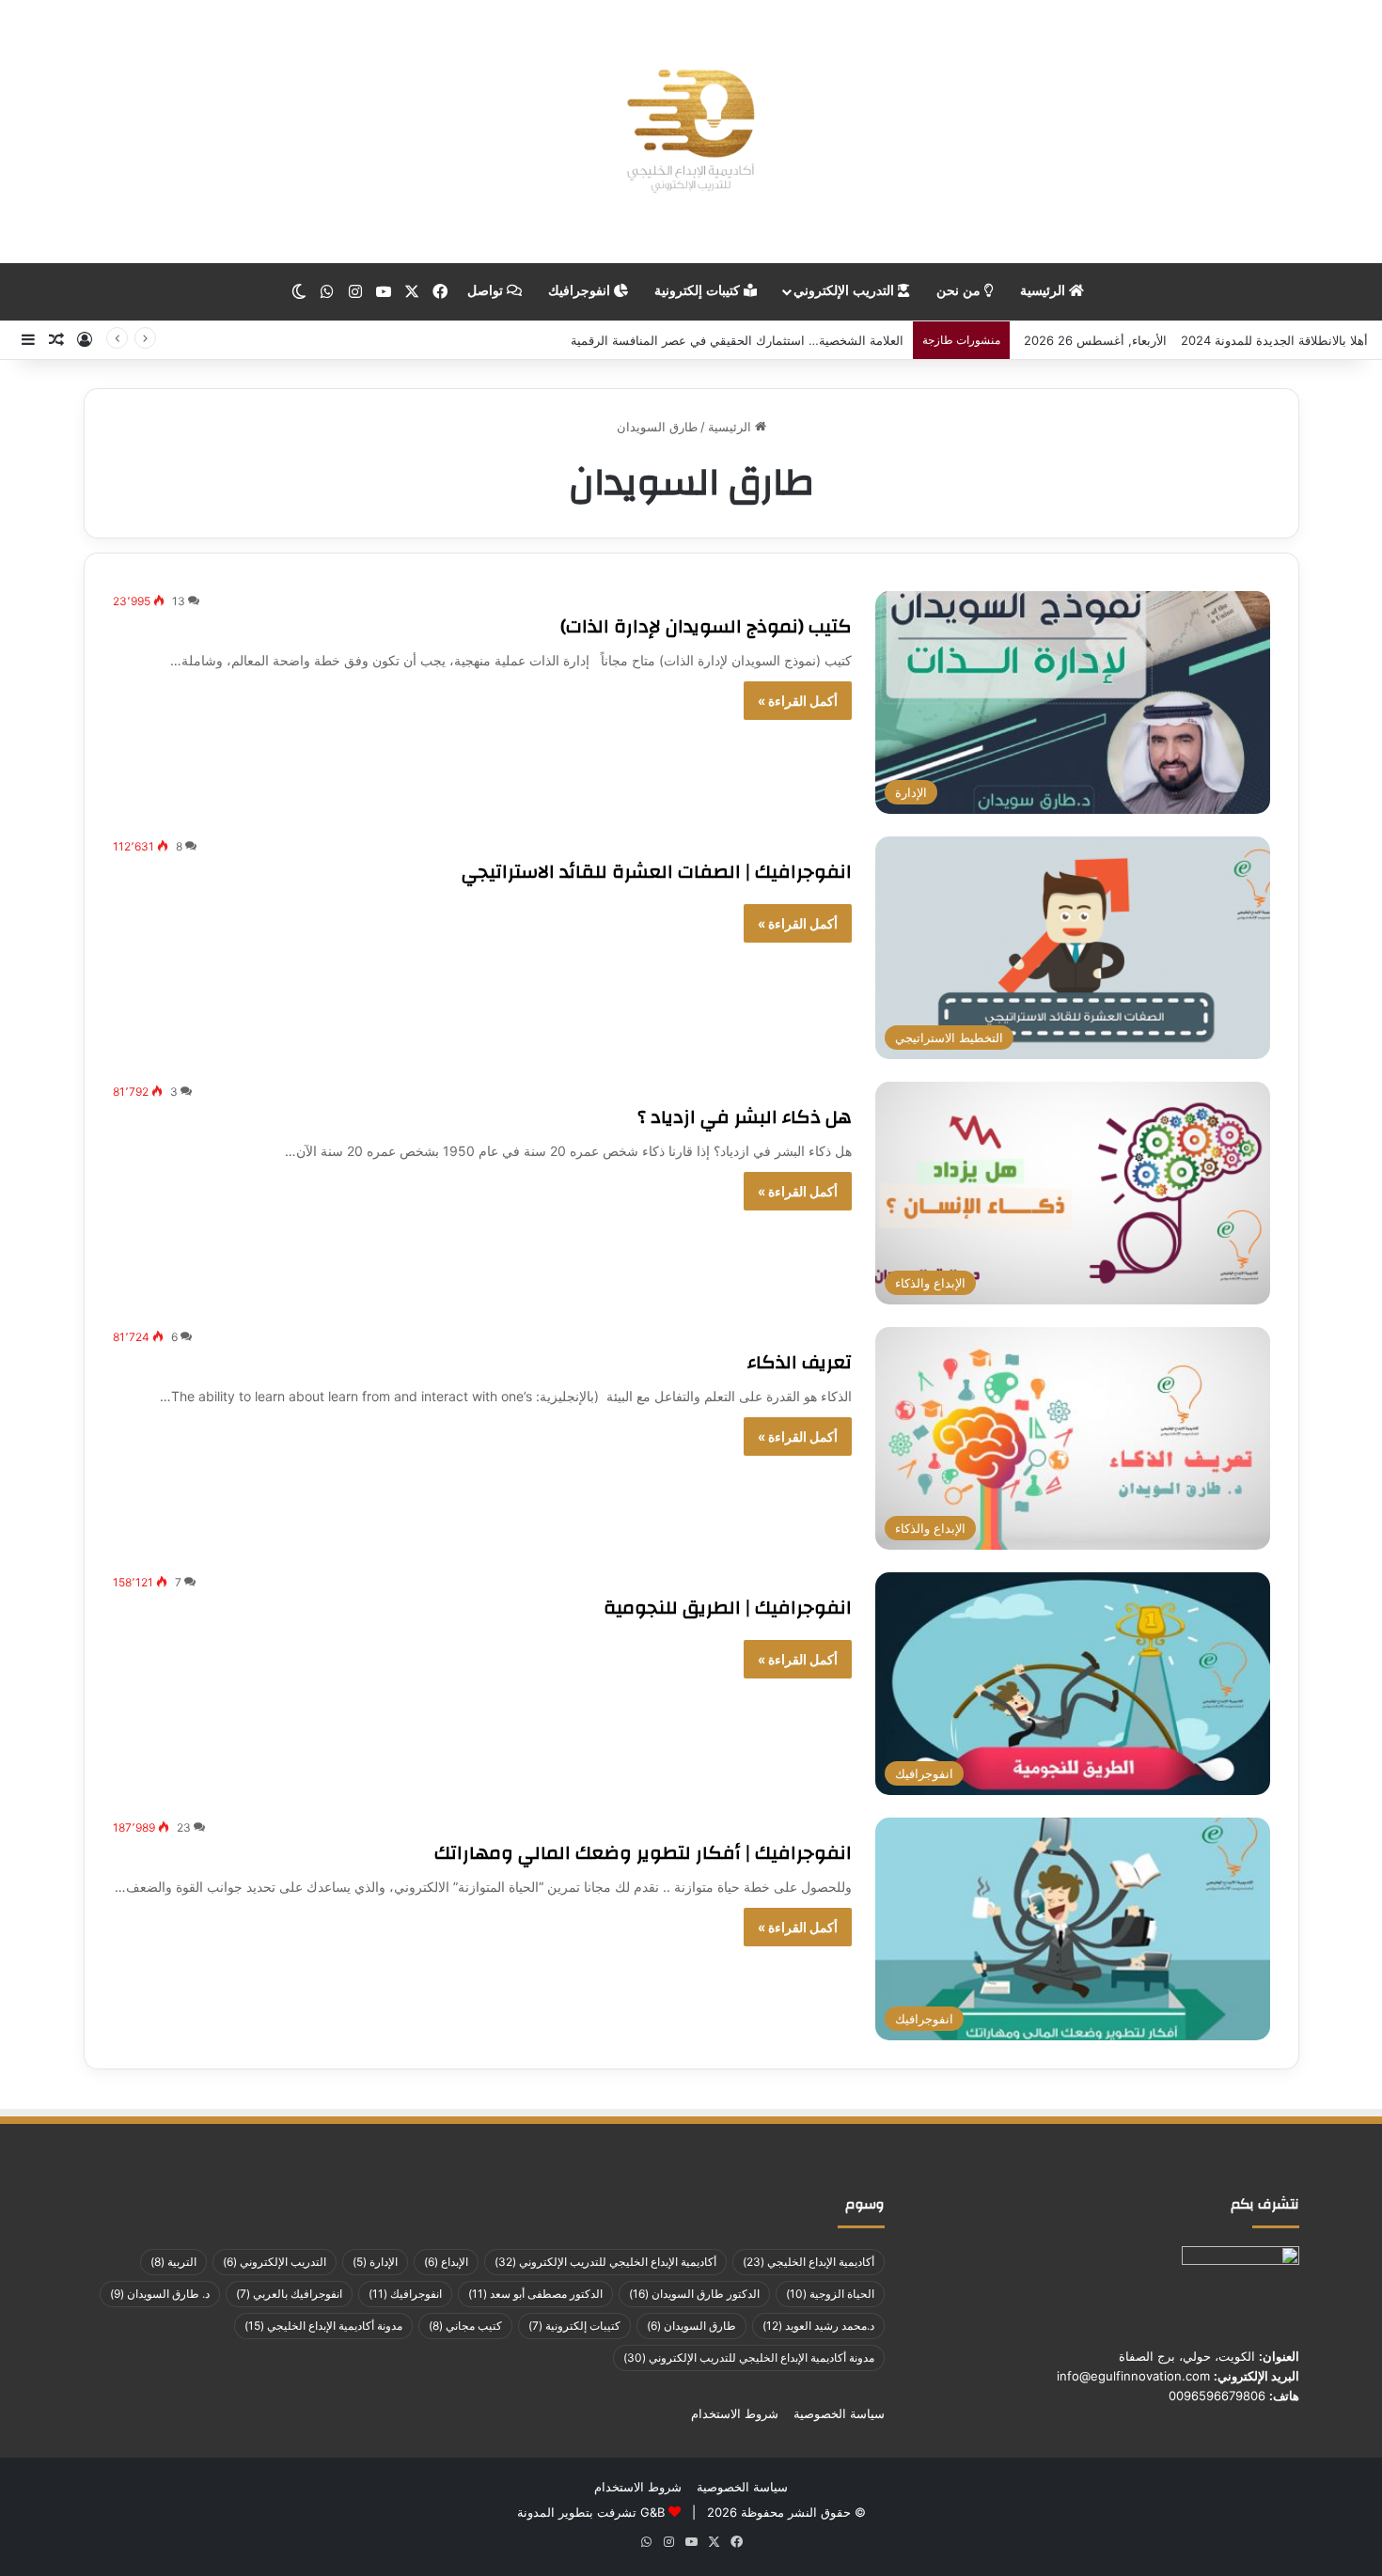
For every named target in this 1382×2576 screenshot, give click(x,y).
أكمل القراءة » (798, 701)
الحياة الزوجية (830, 2294)
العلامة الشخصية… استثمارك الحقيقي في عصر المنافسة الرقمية (737, 340)
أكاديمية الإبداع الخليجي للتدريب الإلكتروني (605, 2262)
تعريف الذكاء (800, 1362)
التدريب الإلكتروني (846, 291)
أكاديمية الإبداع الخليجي (809, 2262)
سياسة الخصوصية (839, 2413)
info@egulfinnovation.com (1133, 2376)
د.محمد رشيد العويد (818, 2326)
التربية (173, 2262)
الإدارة (375, 2262)
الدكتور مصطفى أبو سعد (535, 2294)
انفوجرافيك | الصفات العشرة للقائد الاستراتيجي (657, 872)
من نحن (960, 291)
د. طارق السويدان (160, 2294)
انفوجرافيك (581, 291)
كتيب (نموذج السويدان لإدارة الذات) (706, 626)
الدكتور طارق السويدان (694, 2294)
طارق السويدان (691, 2326)
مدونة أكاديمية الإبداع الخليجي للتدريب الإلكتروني (749, 2357)
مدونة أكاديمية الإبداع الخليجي (323, 2326)
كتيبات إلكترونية (699, 291)
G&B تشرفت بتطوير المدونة (591, 2512)
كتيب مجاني (465, 2326)
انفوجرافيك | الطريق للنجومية (728, 1608)
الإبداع (446, 2262)
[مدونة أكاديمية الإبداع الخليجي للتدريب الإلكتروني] (691, 132)
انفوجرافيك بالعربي (289, 2294)
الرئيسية (1044, 291)
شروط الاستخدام (735, 2413)
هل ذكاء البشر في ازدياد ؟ (745, 1117)
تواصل (487, 291)
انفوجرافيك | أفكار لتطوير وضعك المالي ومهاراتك (643, 1853)
